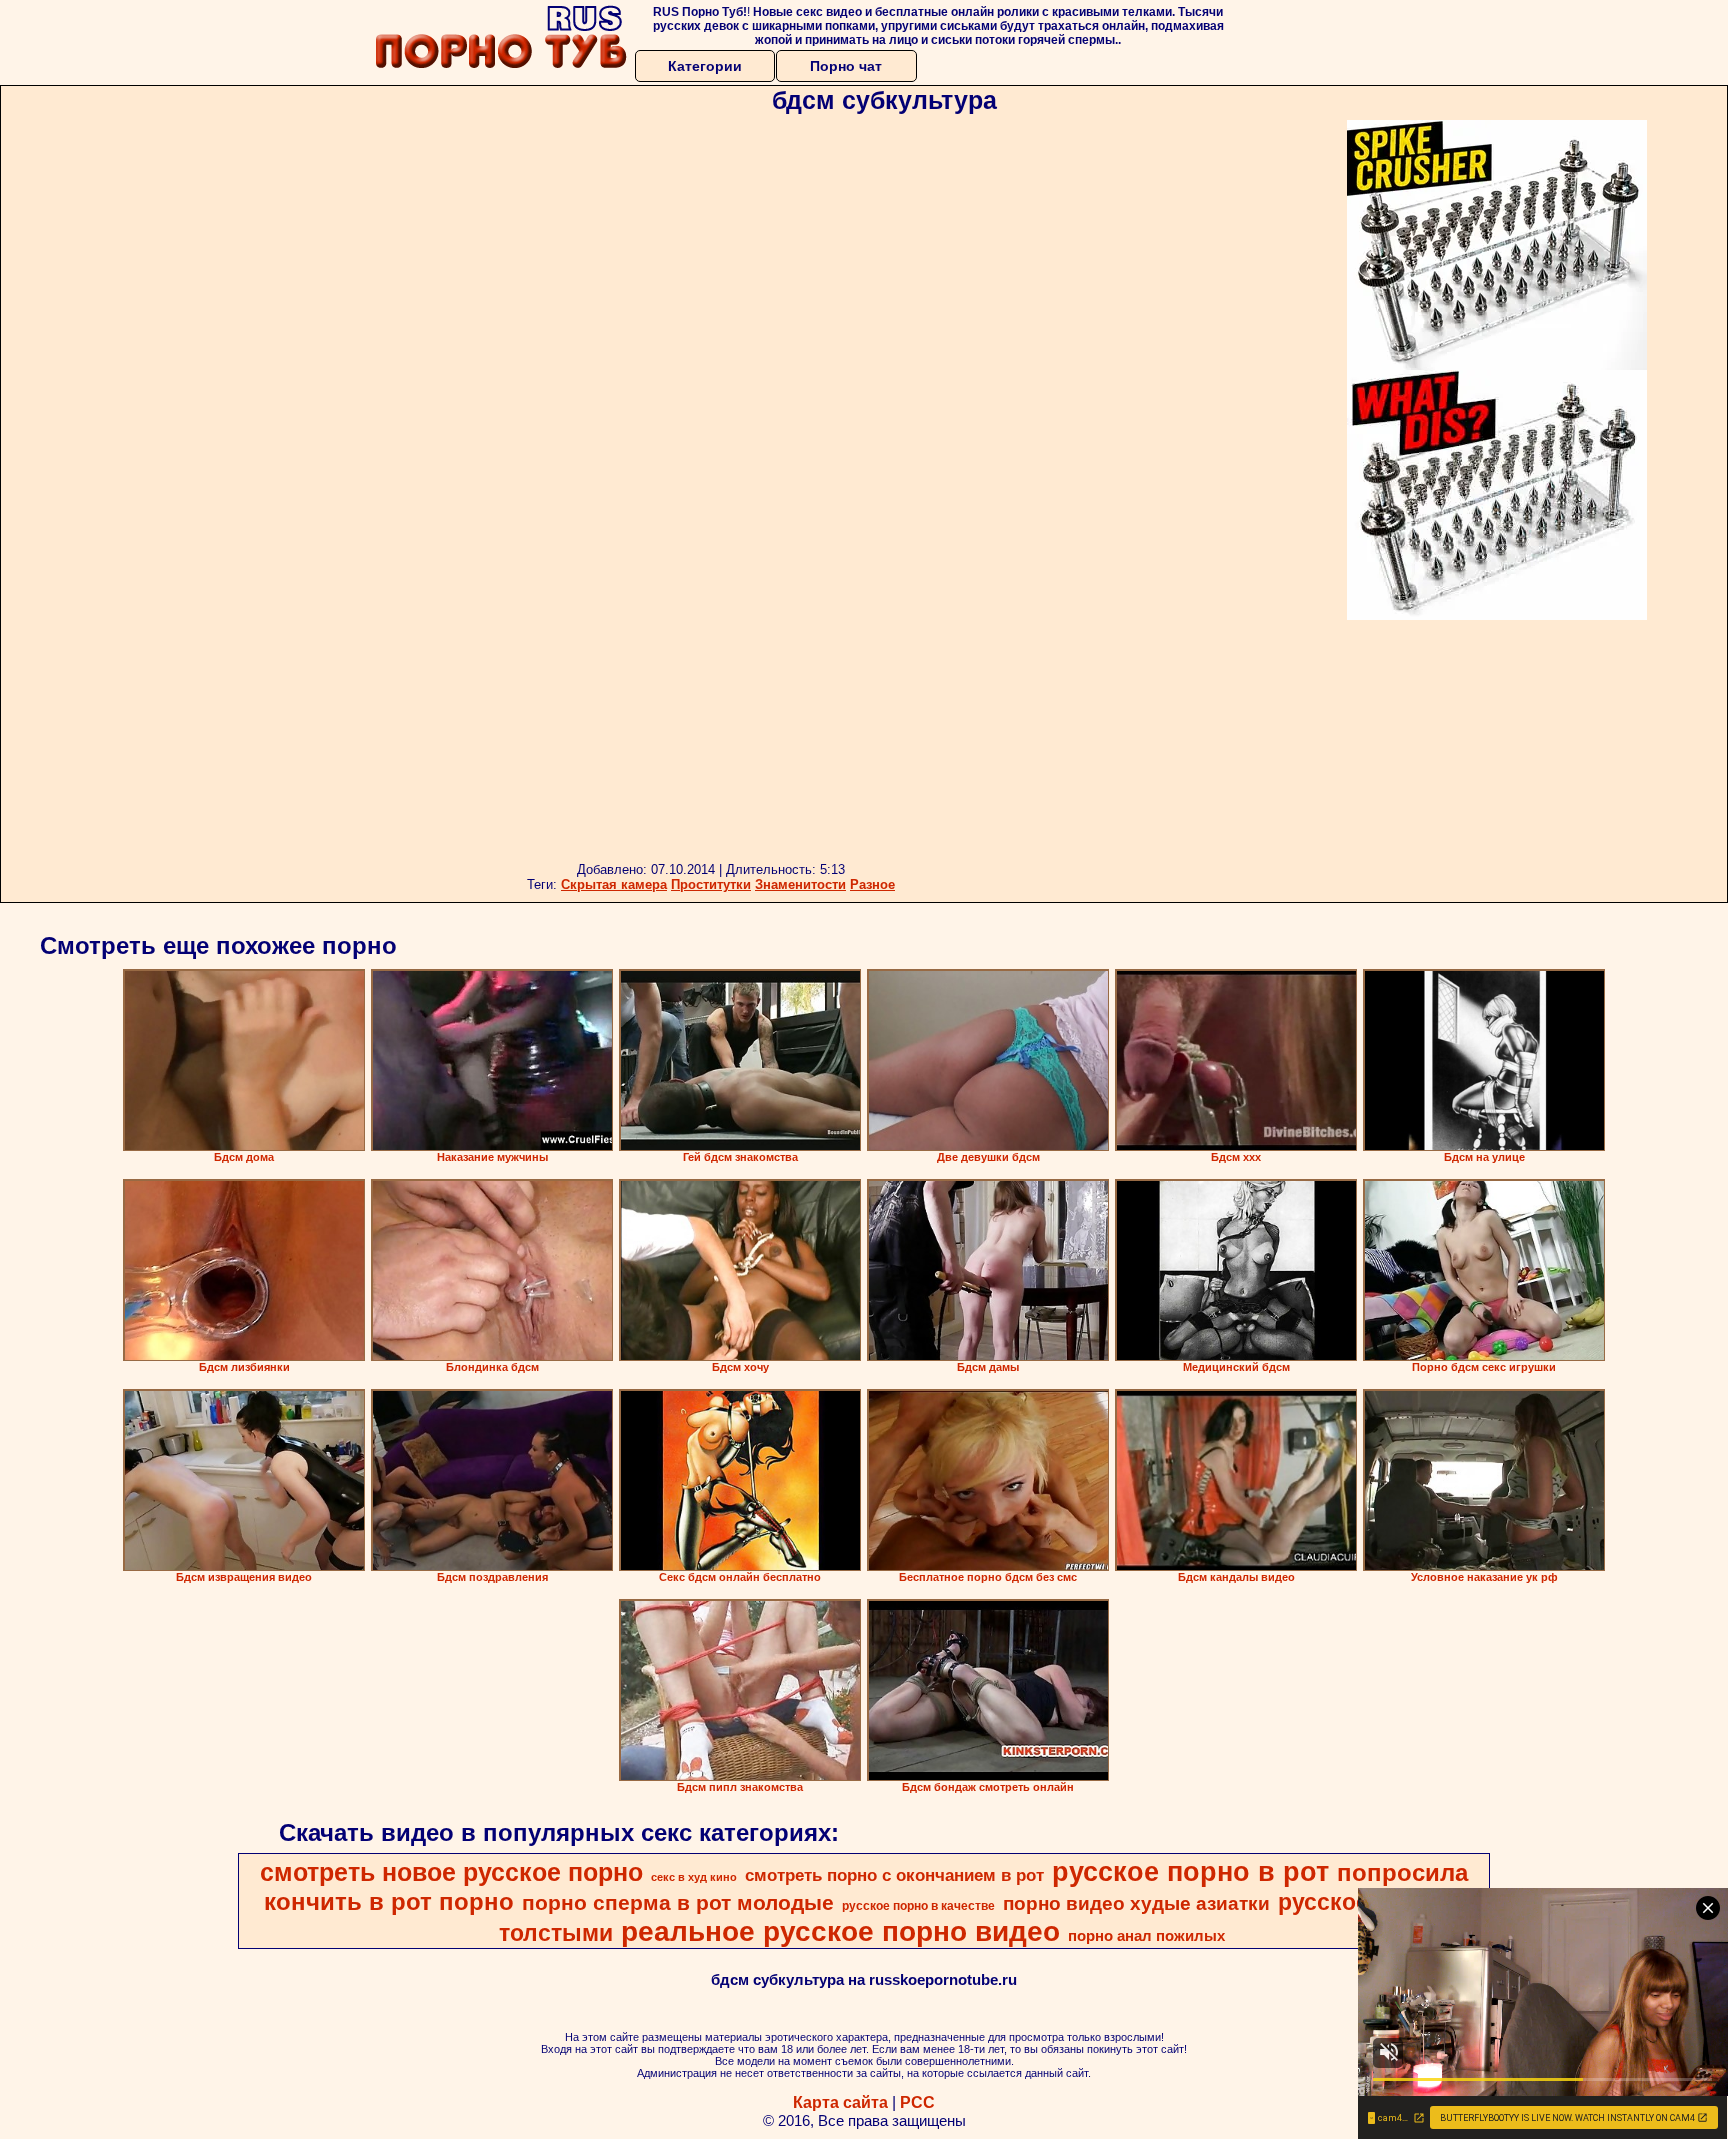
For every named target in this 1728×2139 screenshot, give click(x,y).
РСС (917, 2102)
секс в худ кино (694, 1877)
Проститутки (711, 884)
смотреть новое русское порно (451, 1872)
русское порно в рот (1190, 1872)
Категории (705, 66)
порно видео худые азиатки (1136, 1903)
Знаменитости (800, 884)
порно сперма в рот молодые (678, 1903)
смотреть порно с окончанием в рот (894, 1875)
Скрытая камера (614, 884)
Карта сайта (840, 2102)
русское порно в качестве (918, 1906)
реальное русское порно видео (840, 1931)
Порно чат (846, 66)
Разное (872, 884)
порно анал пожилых (1146, 1936)
